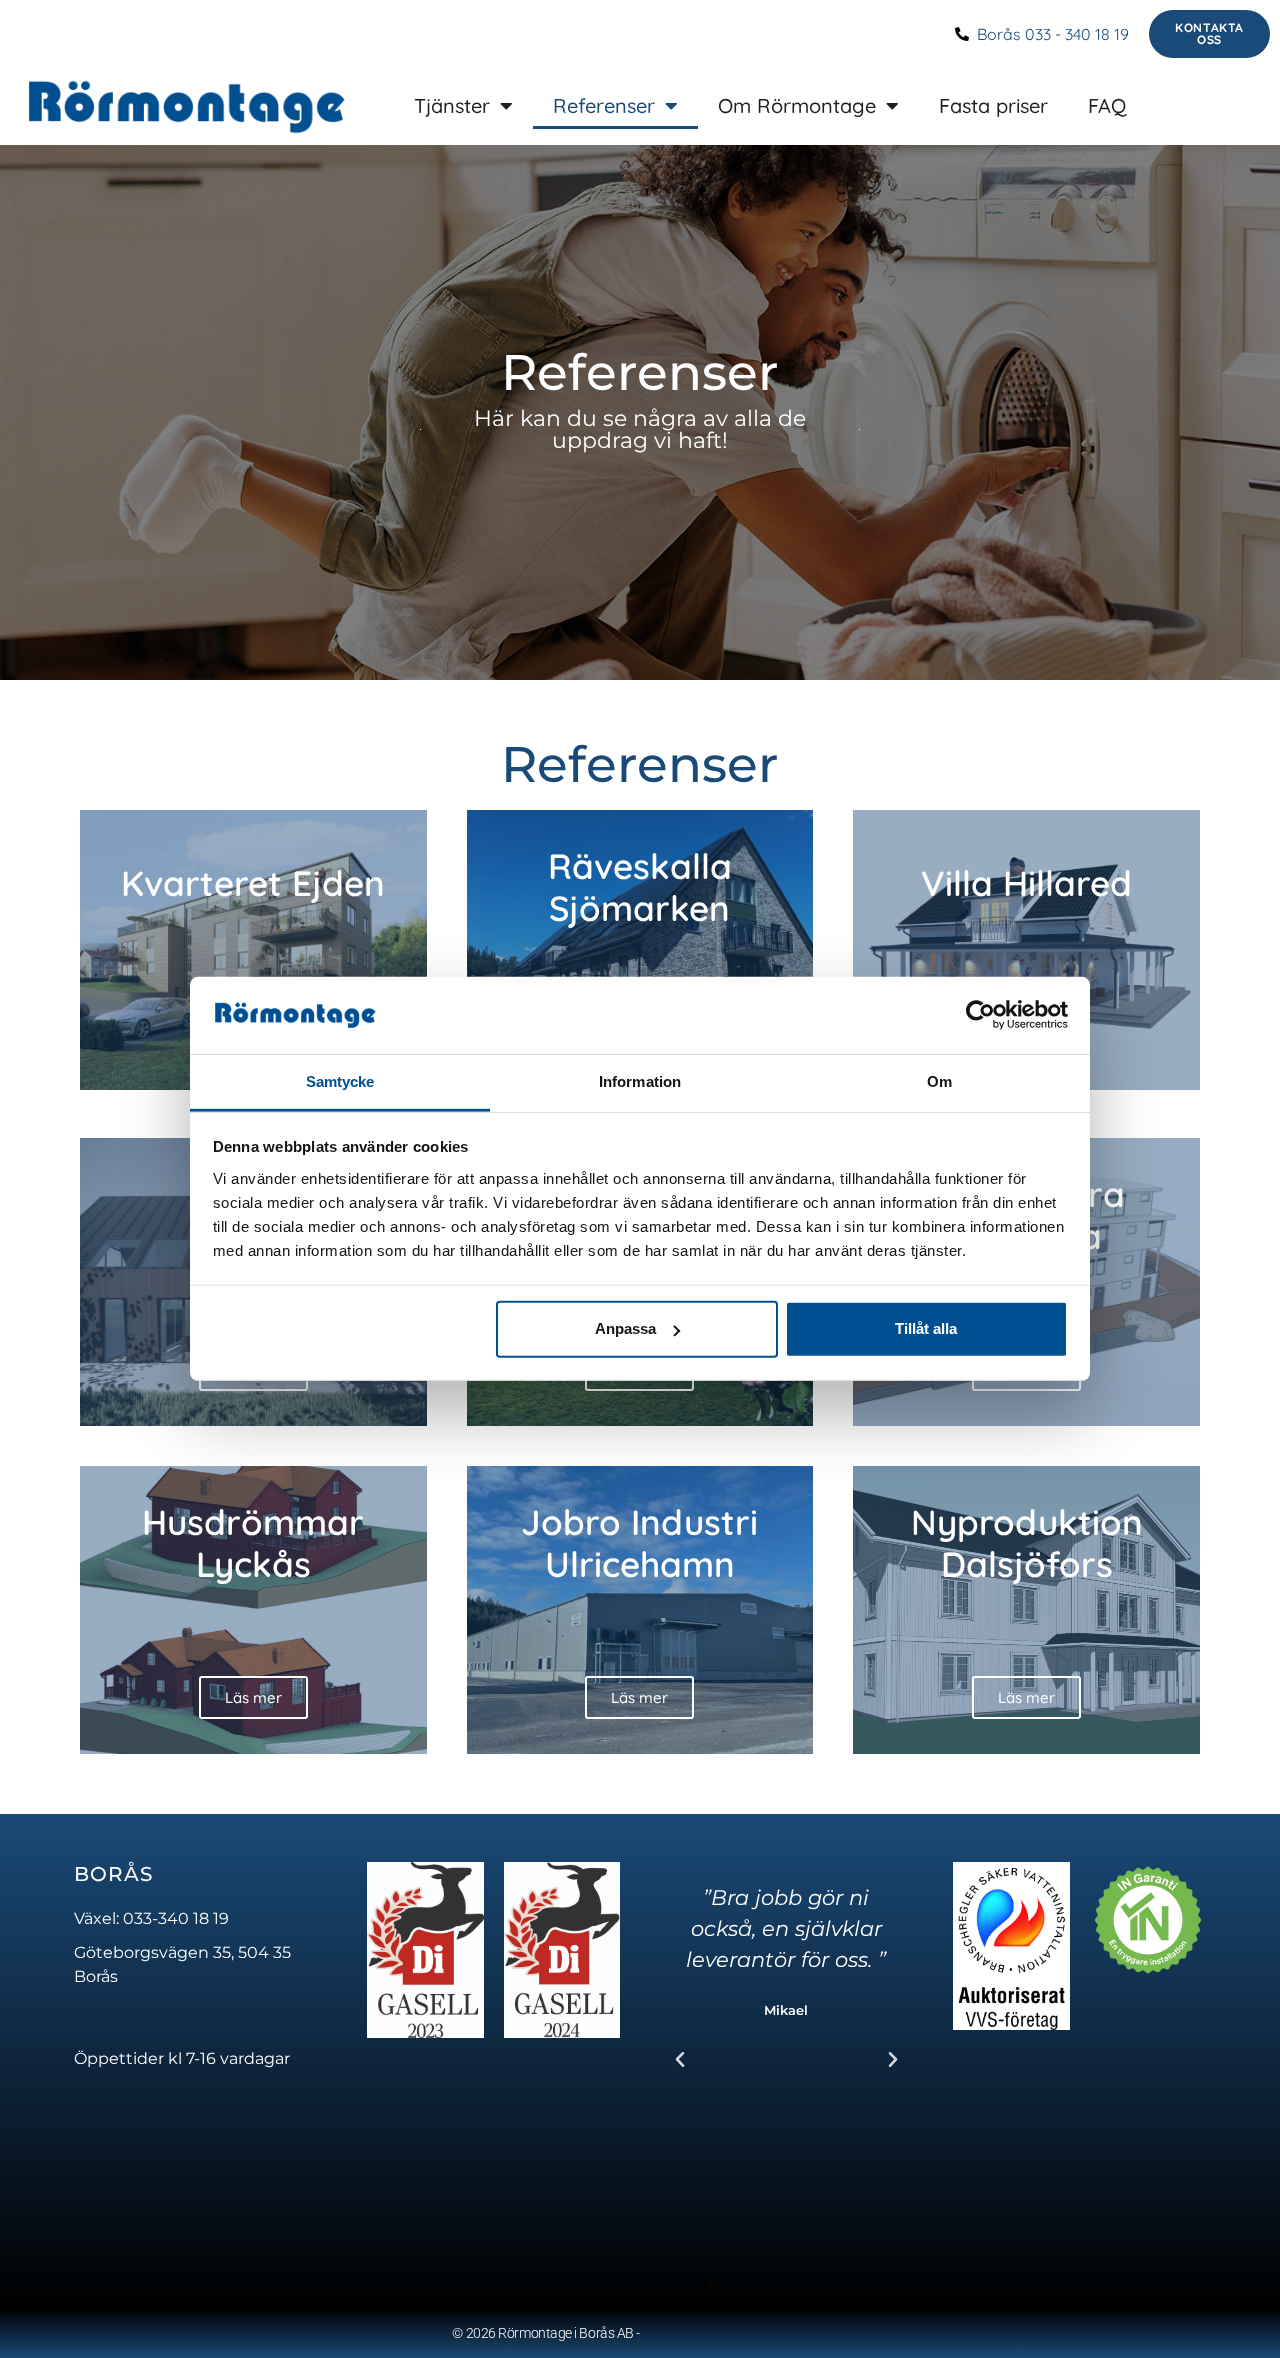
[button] (680, 2060)
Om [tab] (939, 1081)
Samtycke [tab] (340, 1081)
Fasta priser (993, 105)
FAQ (1107, 105)
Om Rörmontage (797, 105)
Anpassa (625, 1328)
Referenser (604, 105)
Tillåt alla (926, 1328)
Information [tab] (640, 1081)
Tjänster (452, 105)
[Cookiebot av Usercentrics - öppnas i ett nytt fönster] (980, 1015)
